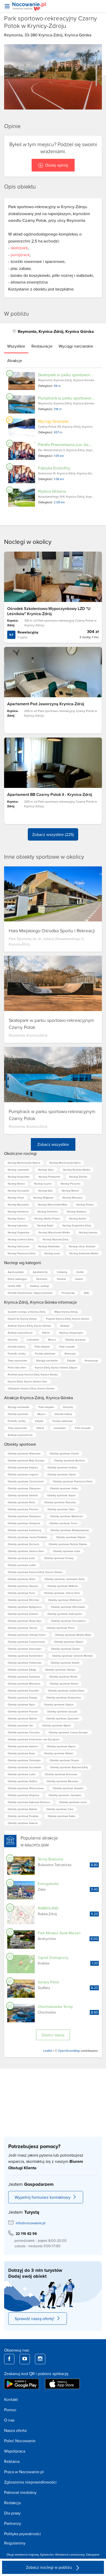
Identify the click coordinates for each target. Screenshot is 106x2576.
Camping (62, 1272)
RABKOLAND (48, 1908)
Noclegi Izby (45, 1191)
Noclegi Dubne (16, 1218)
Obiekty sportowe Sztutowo (24, 1677)
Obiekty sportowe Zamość (23, 1614)
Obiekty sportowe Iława (21, 1753)
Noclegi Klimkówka (49, 1246)
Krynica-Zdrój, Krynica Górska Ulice (28, 1381)
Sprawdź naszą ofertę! (34, 2319)
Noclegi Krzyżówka (19, 1177)
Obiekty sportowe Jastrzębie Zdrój (64, 1579)
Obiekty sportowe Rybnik (22, 1718)
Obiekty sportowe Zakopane (24, 1488)
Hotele (79, 1279)
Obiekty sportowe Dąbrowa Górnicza (29, 1802)
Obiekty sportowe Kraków (62, 1467)
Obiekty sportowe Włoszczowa (26, 1788)
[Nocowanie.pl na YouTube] (25, 2359)
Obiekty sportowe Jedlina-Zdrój (66, 1690)
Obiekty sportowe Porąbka (23, 1816)
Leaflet (48, 2051)
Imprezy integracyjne (71, 1333)
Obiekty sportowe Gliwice (69, 1642)
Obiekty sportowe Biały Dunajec (26, 1460)
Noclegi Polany (85, 1204)
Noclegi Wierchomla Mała (53, 1204)
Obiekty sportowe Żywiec (66, 1649)
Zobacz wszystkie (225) (53, 834)
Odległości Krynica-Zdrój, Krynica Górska (31, 1388)
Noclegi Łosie (52, 1253)
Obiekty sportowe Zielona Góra (26, 1551)
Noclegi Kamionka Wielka (84, 1253)
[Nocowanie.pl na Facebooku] (9, 2359)
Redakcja (12, 2503)
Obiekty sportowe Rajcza (61, 1746)
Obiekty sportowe (75, 1340)
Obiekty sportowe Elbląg (22, 1670)
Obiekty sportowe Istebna (23, 1746)
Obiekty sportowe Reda (21, 1502)
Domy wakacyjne (17, 1279)
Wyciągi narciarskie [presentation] (76, 346)
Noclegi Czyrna (43, 1184)
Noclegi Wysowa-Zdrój (56, 1239)
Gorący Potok (48, 1982)
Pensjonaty (68, 1293)
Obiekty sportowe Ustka (64, 1488)
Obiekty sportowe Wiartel (59, 1753)
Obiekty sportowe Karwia (65, 1663)
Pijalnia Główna (52, 491)
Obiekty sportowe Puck (21, 1593)
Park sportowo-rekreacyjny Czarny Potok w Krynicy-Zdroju (51, 22)
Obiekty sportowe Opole (62, 1474)
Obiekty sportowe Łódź (21, 1558)
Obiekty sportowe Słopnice (24, 1795)
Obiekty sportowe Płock (60, 1628)
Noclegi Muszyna (72, 1197)
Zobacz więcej (53, 2035)
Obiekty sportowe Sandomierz (25, 1656)
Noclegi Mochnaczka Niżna (65, 1163)
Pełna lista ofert (17, 1367)
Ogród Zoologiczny (53, 1958)
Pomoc (10, 2410)
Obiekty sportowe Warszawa (24, 1453)
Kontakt (11, 2399)
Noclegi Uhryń (16, 1197)
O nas (9, 2420)
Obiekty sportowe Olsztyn (60, 1670)
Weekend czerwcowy (70, 2554)
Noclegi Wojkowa (43, 1197)
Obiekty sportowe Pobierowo (25, 1663)
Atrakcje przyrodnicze (20, 1333)
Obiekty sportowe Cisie (60, 1809)
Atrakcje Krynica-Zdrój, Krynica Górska (29, 1326)
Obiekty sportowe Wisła (21, 1579)
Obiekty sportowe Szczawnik (24, 1767)
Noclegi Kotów (78, 1218)
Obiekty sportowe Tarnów (23, 1628)
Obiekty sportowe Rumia (64, 1684)
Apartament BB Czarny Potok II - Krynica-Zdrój (50, 794)
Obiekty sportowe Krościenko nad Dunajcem (34, 1739)
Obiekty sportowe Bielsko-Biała (73, 1635)
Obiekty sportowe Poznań (23, 1711)
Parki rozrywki (67, 1346)
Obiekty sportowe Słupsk (64, 1760)
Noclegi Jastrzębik (18, 1170)
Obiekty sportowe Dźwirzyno (24, 1516)
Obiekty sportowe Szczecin (24, 1544)
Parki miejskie (42, 1346)
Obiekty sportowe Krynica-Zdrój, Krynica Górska (35, 1572)
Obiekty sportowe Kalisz (61, 1816)
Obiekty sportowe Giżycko (23, 1586)
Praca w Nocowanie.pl (24, 2472)
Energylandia (48, 1884)
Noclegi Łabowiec (18, 1225)
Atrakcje (65, 1326)
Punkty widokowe (45, 1353)
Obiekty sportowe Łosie (73, 1802)
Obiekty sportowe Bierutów (62, 1781)
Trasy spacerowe (17, 1360)
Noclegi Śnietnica (48, 1211)
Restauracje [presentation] (42, 346)
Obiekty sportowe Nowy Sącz (25, 1621)
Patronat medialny (20, 2492)
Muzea (52, 1340)
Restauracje (91, 1360)
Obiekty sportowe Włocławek (68, 1607)
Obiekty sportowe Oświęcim (24, 1523)
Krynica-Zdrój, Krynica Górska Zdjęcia (56, 1367)
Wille (87, 1293)
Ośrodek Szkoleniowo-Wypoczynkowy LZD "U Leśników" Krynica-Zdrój (49, 611)
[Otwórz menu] (7, 6)
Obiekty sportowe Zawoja (22, 1697)
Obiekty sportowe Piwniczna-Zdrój (72, 1481)
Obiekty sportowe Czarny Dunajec (68, 1732)
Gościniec (42, 1279)
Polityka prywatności (23, 2534)
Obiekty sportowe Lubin (22, 1774)
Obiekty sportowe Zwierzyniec (65, 1614)
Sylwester (47, 2554)
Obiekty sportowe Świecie (23, 1823)
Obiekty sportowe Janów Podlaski (27, 1537)
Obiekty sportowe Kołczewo (61, 1774)
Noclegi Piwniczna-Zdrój (21, 1253)
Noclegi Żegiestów (19, 1232)
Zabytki (71, 1360)
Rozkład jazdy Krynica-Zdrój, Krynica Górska (33, 1374)
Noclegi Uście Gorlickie (82, 1246)
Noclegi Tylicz (46, 1170)
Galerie (46, 1333)
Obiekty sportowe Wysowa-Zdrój (69, 1767)
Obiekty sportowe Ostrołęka (24, 1760)
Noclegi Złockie (78, 1177)
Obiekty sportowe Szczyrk (62, 1711)
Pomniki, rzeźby (17, 1353)
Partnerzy (13, 2523)
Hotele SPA (14, 1286)
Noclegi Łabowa (88, 1232)
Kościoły (13, 1340)
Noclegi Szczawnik (18, 1191)
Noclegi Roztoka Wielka (77, 1170)
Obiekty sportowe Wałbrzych (65, 1600)
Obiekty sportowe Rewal (63, 1677)
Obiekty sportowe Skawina (68, 1788)
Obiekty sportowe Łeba (67, 1551)
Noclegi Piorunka (70, 1184)
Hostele (61, 1279)
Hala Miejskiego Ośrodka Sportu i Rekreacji (52, 930)
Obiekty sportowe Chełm (64, 1453)
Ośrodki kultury (16, 1346)
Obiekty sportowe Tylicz (61, 1509)
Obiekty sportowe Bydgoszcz (25, 1607)
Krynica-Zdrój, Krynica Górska (65, 35)
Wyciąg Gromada (53, 421)
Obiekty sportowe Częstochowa (26, 1642)
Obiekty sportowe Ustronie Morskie (72, 1656)
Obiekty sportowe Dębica (59, 1704)
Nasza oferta (15, 2430)
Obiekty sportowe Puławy (59, 1558)
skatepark (19, 248)
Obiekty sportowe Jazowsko (65, 1795)
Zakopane (93, 2554)
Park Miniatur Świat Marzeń (59, 1933)
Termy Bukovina (50, 1859)
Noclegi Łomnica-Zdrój (21, 1239)
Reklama (12, 2461)
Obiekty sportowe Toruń (63, 1523)
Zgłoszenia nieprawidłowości (30, 2482)
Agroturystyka (16, 1272)
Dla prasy (12, 2513)
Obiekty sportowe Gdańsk (23, 1495)
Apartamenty (40, 1272)
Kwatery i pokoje (40, 1286)
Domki (80, 1272)
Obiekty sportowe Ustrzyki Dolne (27, 1635)
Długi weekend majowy (23, 2554)
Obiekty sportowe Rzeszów (60, 1502)
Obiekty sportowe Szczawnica (68, 1621)
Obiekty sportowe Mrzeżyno (24, 1684)
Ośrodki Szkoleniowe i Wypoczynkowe (30, 1293)
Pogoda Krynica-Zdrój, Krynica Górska (68, 1319)
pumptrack (20, 255)
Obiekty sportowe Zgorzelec (63, 1718)
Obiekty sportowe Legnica (23, 1474)
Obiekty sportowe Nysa (21, 1704)
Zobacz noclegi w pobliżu (50, 2567)
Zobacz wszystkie (53, 1144)
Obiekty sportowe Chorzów (24, 1732)
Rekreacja (70, 1353)
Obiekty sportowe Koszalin (23, 1690)
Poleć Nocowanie (20, 2441)
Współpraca (15, 2451)
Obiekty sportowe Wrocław (23, 1600)
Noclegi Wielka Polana (47, 1218)
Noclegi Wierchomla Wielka (54, 1232)
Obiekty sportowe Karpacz (23, 1467)
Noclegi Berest (70, 1191)
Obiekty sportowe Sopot (61, 1495)
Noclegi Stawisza (77, 1211)
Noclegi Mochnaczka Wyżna (24, 1163)
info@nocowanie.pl (30, 2223)
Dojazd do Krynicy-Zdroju (22, 1319)
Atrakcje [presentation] (15, 361)
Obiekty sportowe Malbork (63, 1586)
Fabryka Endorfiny (54, 468)
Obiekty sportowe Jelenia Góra (62, 1593)
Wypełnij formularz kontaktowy (43, 2197)
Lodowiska (33, 1340)
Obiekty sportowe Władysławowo (70, 1530)
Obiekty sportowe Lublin (22, 1565)
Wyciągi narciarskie (47, 1360)
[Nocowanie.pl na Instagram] (40, 2359)
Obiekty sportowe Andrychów (64, 1697)
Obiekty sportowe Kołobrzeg (24, 1530)
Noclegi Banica (16, 1184)
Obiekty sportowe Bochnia (69, 1460)
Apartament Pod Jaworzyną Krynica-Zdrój (46, 704)
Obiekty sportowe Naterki (22, 1809)
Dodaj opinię (57, 165)
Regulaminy (15, 2543)
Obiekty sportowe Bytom (56, 1725)
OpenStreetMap (69, 2051)
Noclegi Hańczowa (18, 1246)
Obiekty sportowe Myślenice (67, 1516)
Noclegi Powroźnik (49, 1177)
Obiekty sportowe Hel (20, 1725)
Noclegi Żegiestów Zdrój (77, 1225)
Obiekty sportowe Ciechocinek (26, 1481)
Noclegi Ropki (45, 1225)
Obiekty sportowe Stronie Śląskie (68, 1544)
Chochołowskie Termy (55, 2007)
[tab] (16, 346)
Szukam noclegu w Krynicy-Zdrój (26, 1312)
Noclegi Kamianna (18, 1211)
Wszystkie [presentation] (16, 346)
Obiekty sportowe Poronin (23, 1509)
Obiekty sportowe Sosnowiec (25, 1649)
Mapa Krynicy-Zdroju (66, 1312)
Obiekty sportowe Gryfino (23, 1781)
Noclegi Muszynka (18, 1204)
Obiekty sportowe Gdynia (71, 1537)
